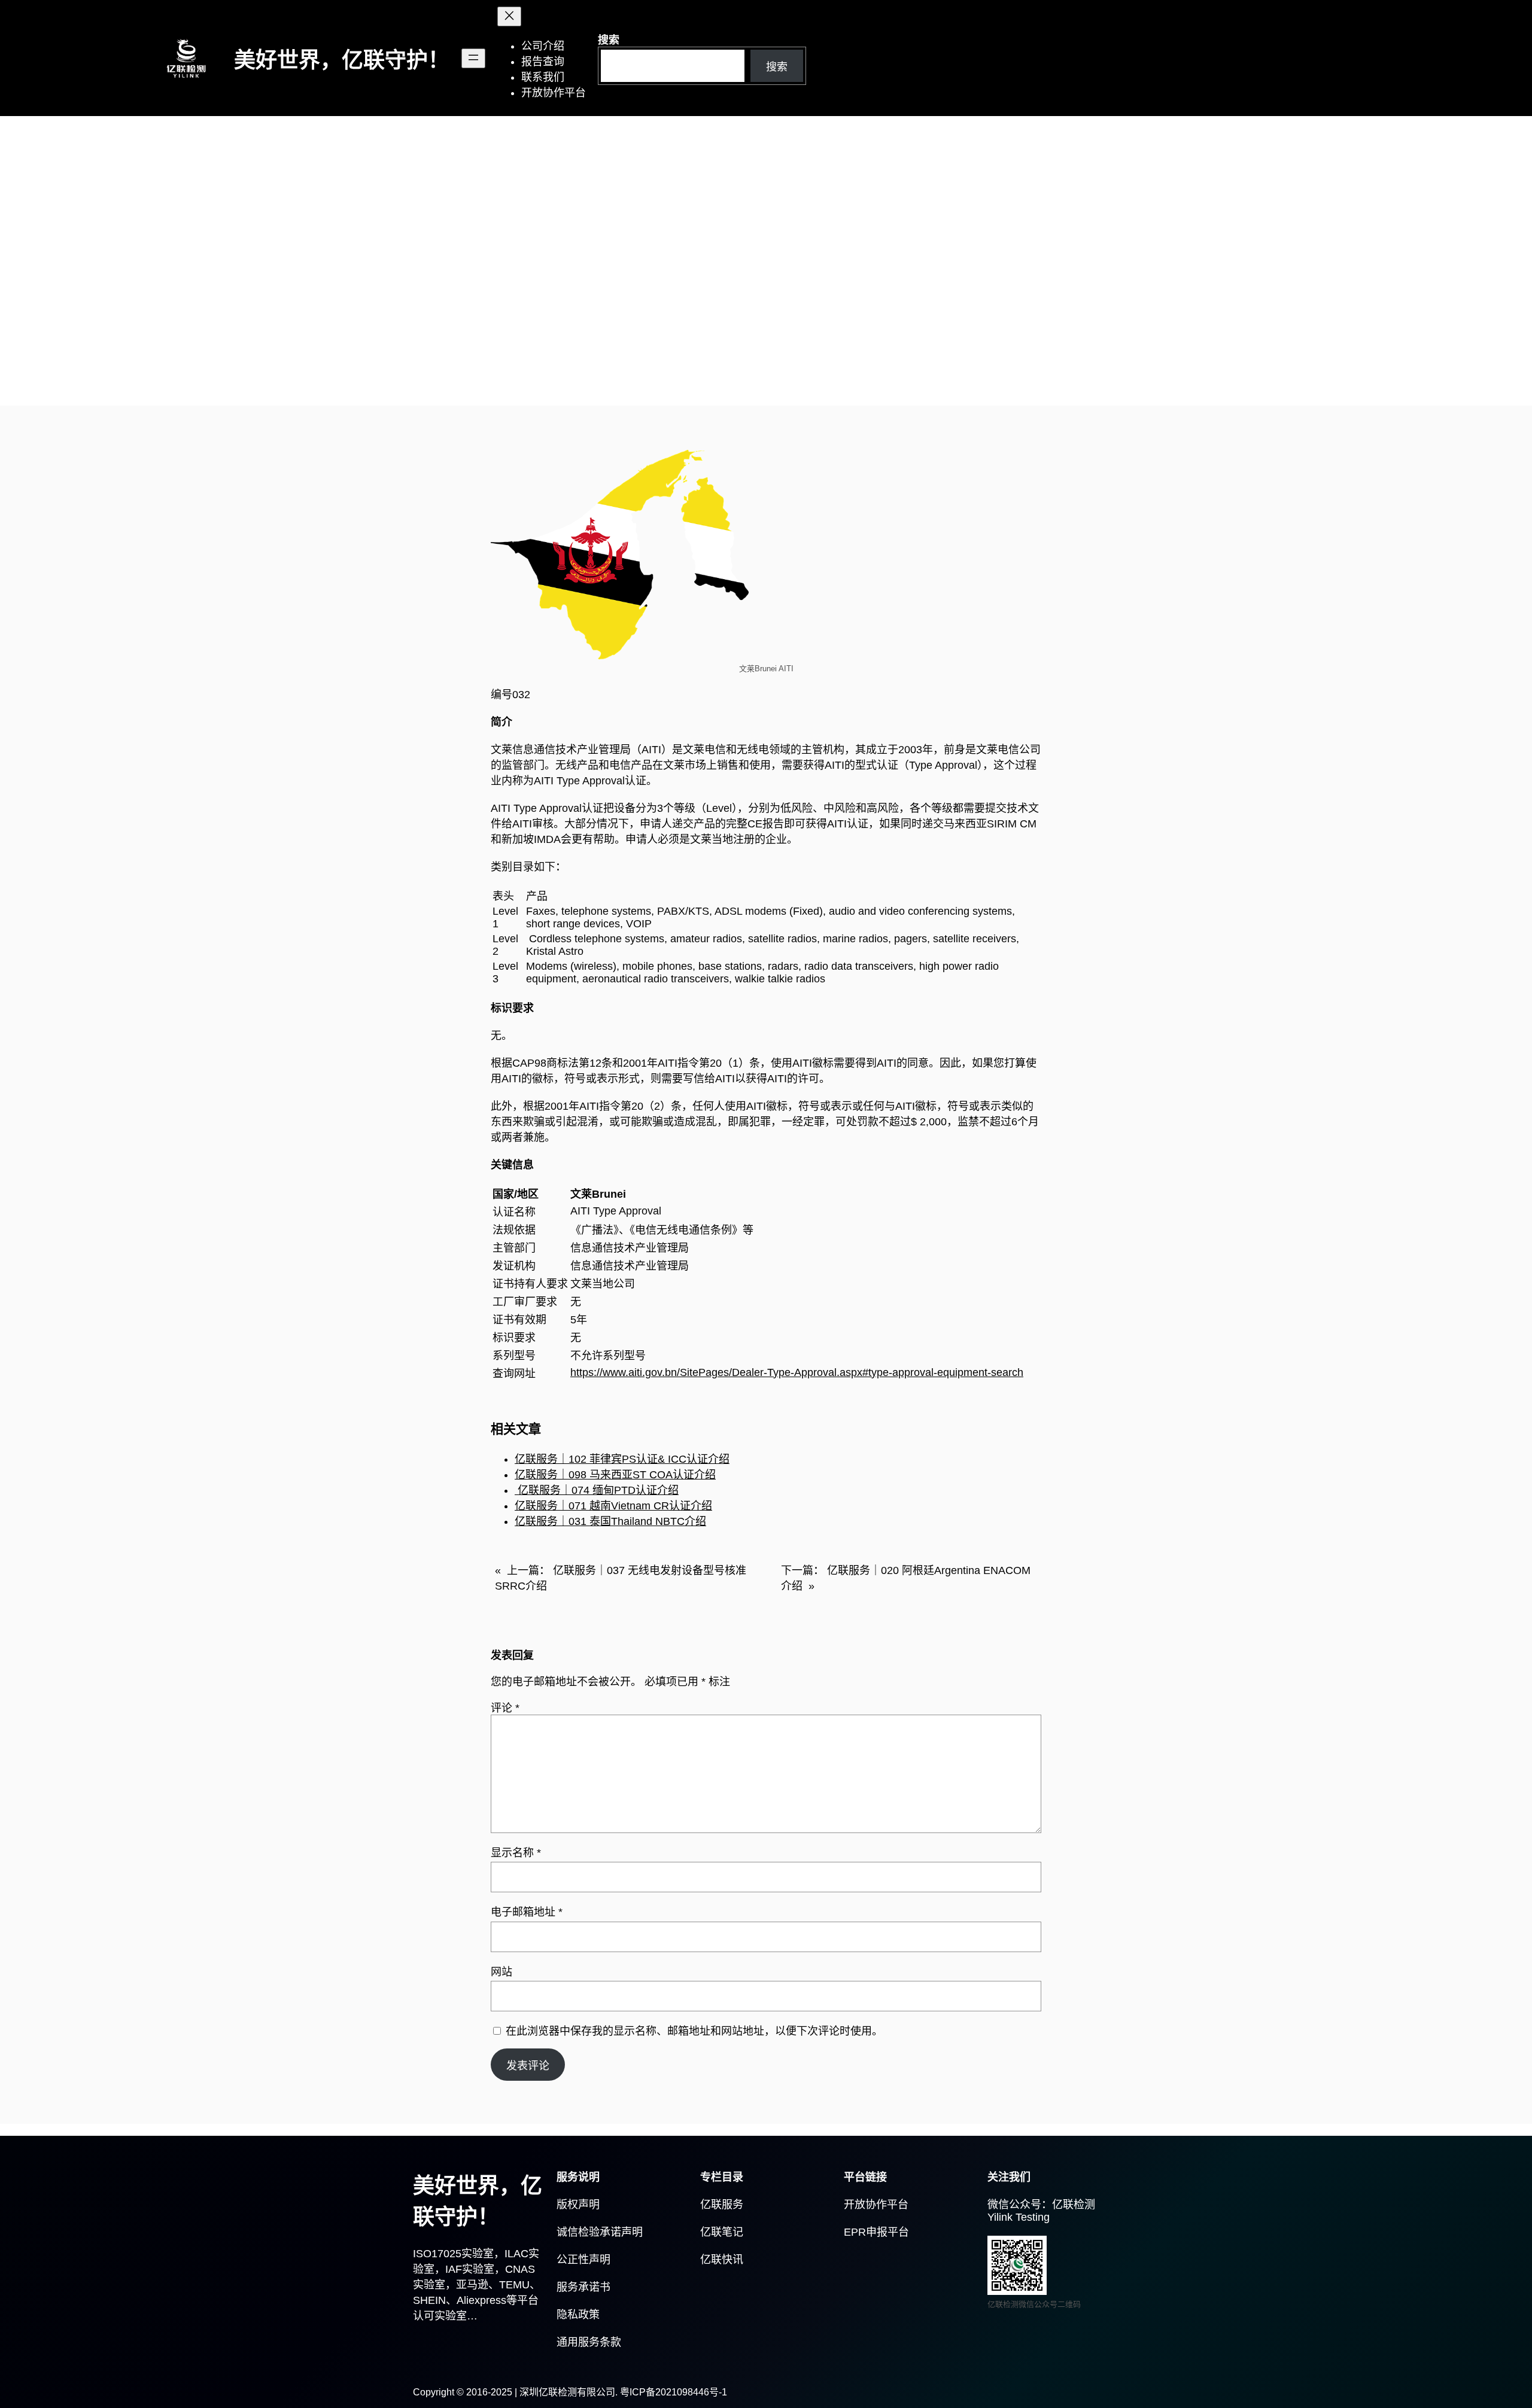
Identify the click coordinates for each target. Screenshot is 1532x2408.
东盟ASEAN (449, 351)
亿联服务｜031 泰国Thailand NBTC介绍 (610, 1521)
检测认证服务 (516, 351)
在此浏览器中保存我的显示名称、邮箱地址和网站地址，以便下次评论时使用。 (694, 2031)
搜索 (609, 40)
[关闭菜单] (509, 16)
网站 (501, 1972)
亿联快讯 (722, 2260)
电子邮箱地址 (527, 1912)
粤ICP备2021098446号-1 (674, 2392)
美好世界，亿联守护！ (342, 60)
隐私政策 (578, 2315)
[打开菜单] (473, 58)
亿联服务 (722, 2205)
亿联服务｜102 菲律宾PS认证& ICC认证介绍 (622, 1459)
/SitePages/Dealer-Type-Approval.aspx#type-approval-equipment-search (850, 1372)
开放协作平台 (876, 2205)
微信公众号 (1014, 2205)
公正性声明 (583, 2260)
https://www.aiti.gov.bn (624, 1372)
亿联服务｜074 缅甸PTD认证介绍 (597, 1490)
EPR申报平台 (876, 2232)
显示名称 (516, 1853)
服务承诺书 (583, 2287)
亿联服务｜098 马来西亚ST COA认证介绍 (615, 1475)
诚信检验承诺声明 (600, 2232)
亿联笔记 (722, 2232)
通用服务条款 (589, 2342)
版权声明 (578, 2205)
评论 (505, 1708)
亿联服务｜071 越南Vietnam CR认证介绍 (613, 1506)
